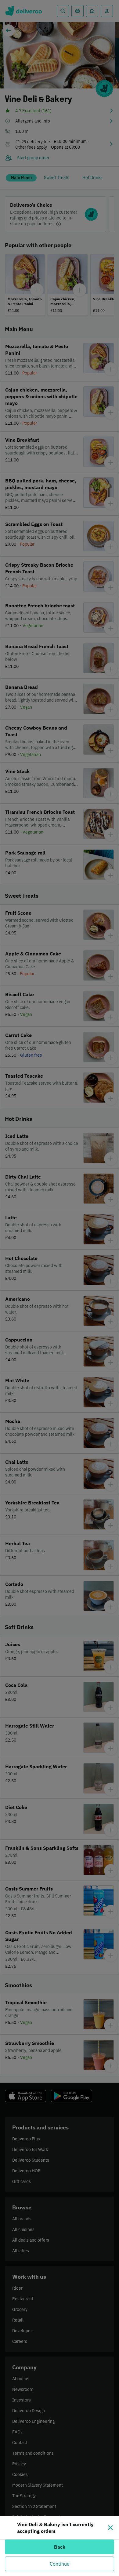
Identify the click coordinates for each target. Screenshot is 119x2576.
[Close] (110, 2528)
